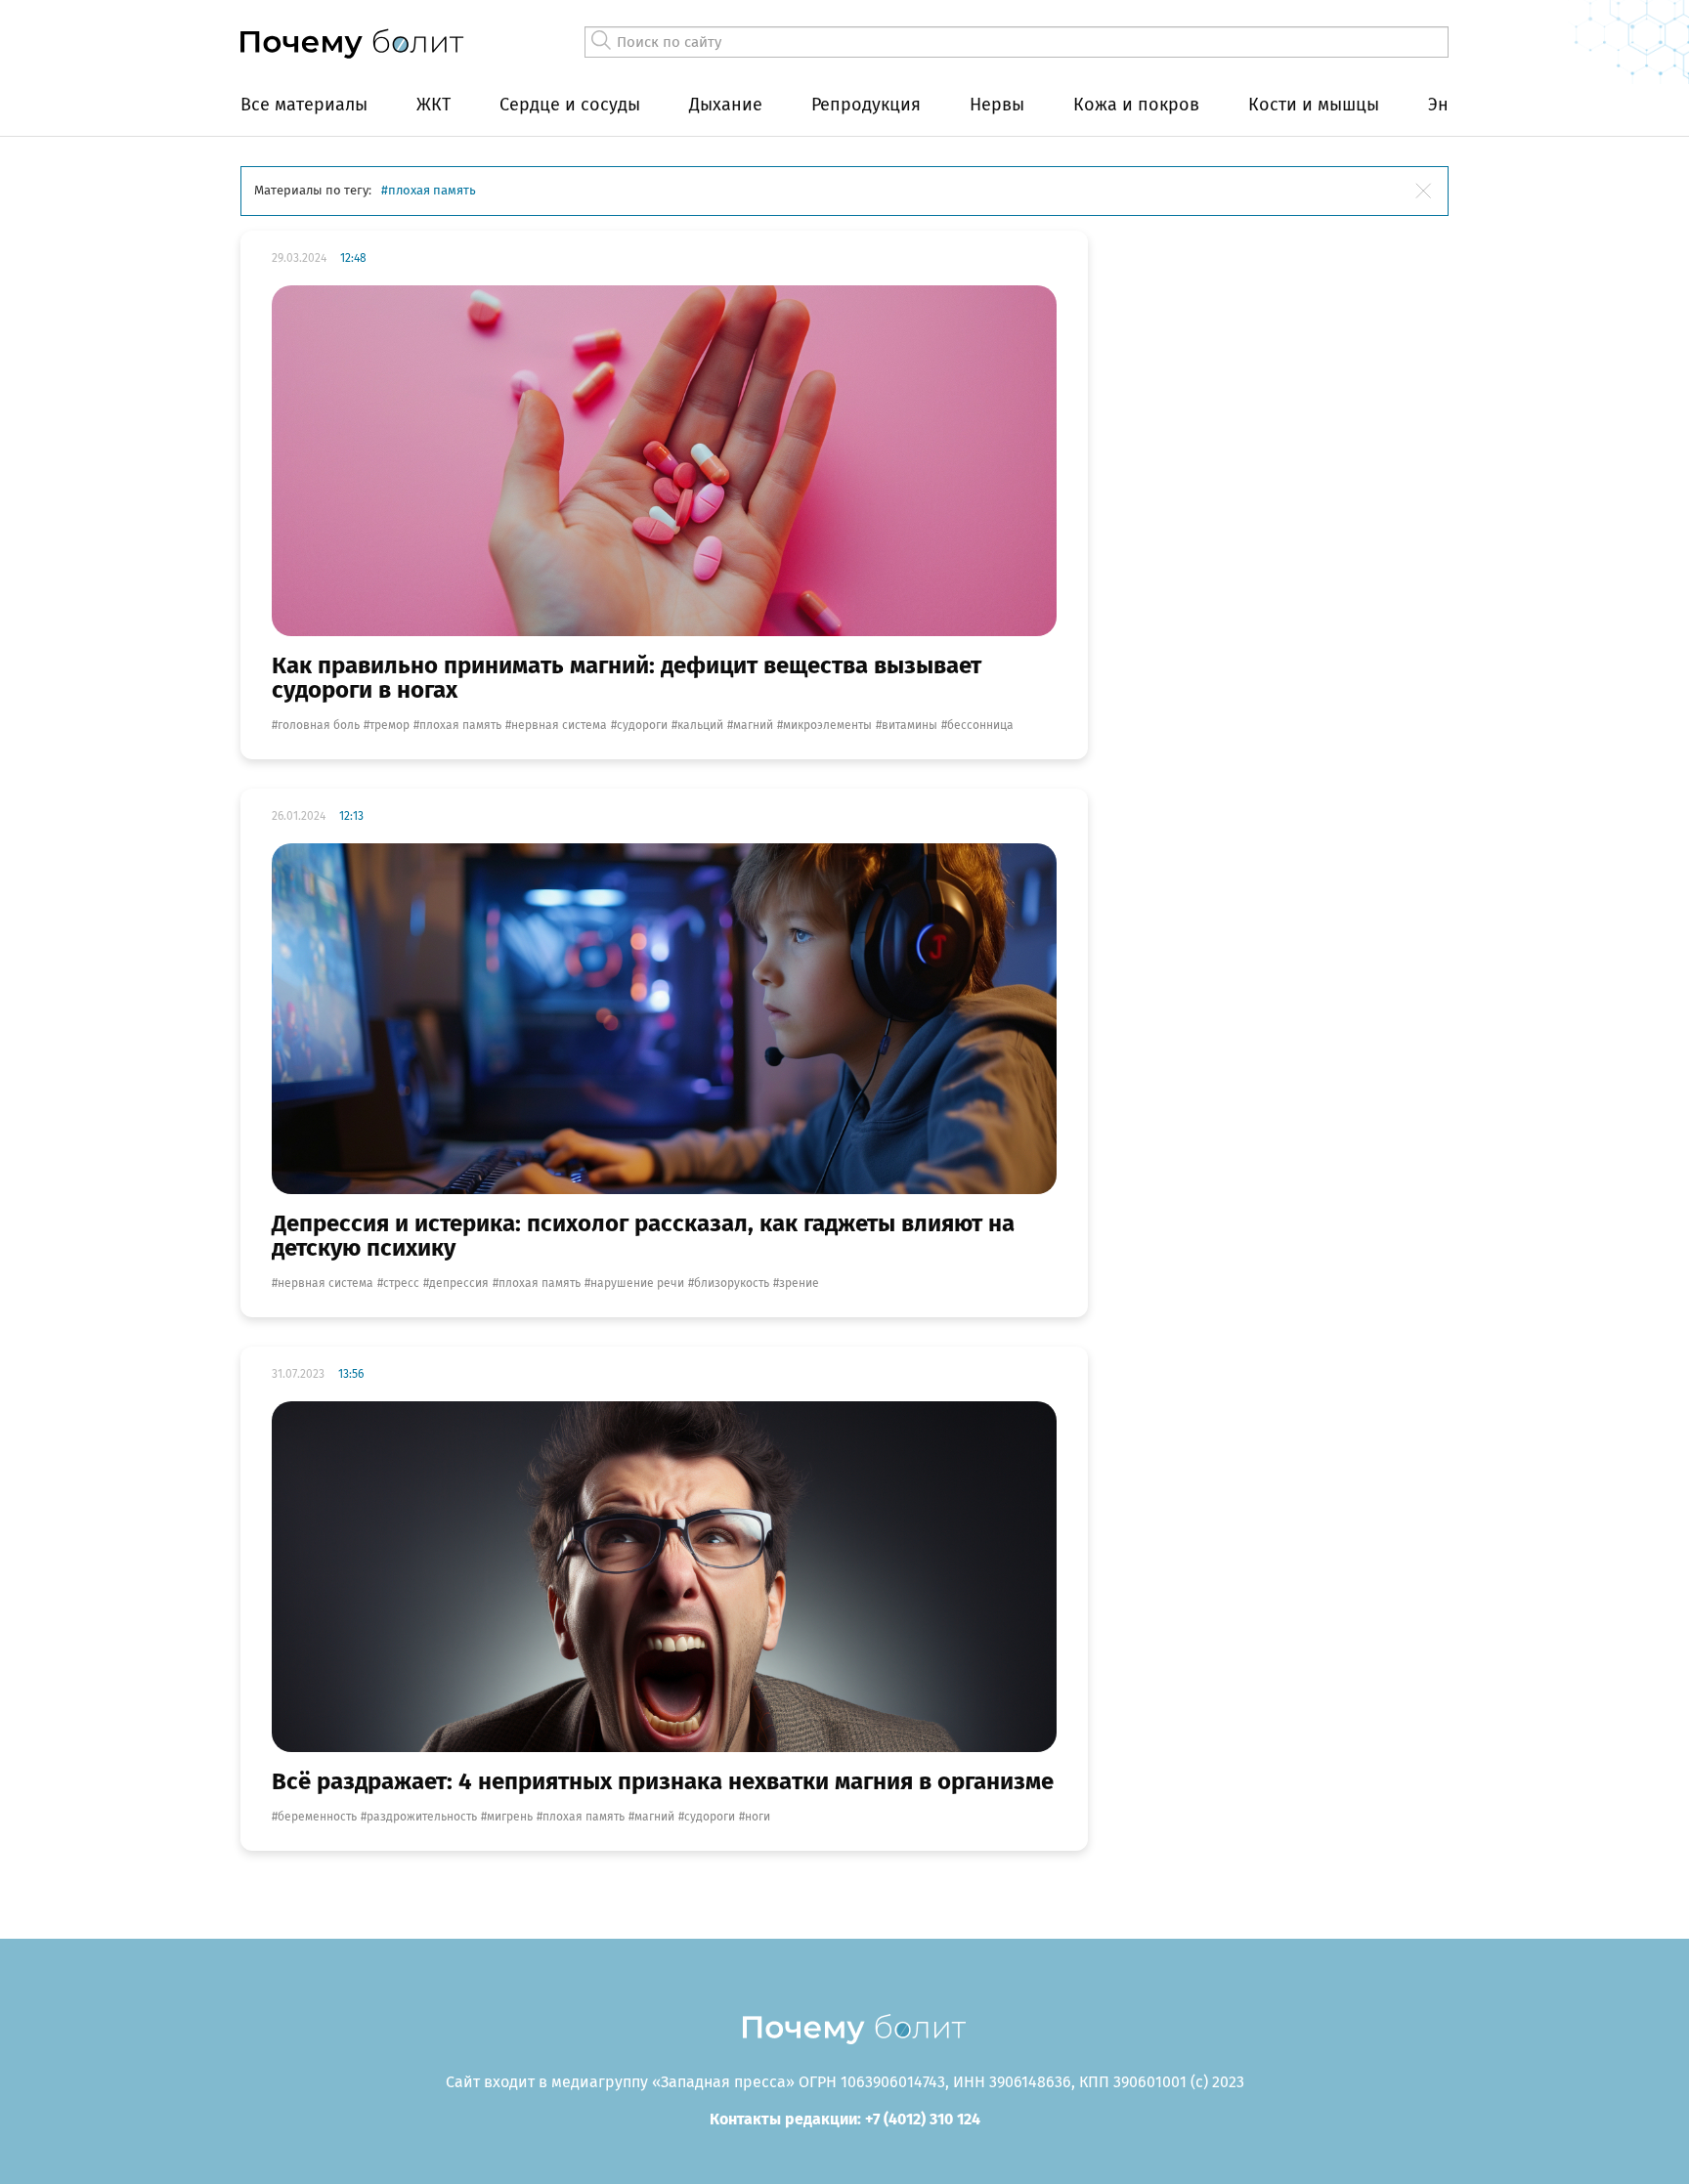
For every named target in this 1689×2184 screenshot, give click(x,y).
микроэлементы (827, 725)
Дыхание (726, 105)
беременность (317, 1817)
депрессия (459, 1283)
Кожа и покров (1136, 105)
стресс (401, 1283)
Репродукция (866, 105)
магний (753, 725)
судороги (642, 725)
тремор (390, 725)
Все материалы (304, 105)
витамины (909, 725)
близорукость (732, 1283)
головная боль (319, 725)
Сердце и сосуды (570, 105)
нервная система (559, 725)
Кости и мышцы (1314, 105)
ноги (758, 1817)
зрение (799, 1283)
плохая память (460, 725)
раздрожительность (422, 1817)
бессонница (980, 725)
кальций (700, 725)
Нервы (997, 105)
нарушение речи (637, 1283)
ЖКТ (433, 105)
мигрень (510, 1817)
